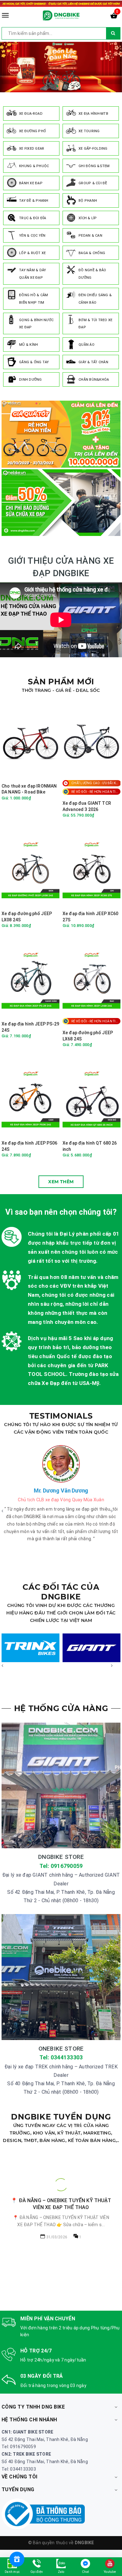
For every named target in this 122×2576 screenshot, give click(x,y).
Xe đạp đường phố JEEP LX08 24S (27, 917)
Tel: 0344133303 (61, 2057)
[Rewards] (17, 2559)
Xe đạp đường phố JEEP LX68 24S (88, 1036)
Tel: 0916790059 (61, 1866)
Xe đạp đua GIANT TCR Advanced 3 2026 (87, 806)
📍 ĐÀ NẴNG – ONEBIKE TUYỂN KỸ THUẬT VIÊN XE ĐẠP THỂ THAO (61, 2204)
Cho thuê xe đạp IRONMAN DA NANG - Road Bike (29, 789)
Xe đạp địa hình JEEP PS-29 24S (30, 1027)
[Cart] (114, 17)
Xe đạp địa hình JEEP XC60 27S (91, 917)
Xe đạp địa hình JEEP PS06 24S (30, 1146)
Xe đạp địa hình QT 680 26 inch (90, 1146)
